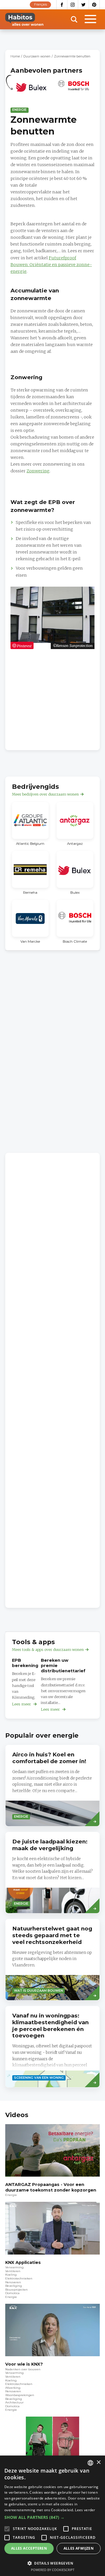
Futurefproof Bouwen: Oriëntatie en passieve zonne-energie (51, 265)
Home (15, 56)
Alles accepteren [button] (29, 2548)
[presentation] (52, 1786)
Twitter (84, 5)
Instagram (73, 5)
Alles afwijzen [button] (79, 2548)
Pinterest (94, 5)
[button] (52, 2517)
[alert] (52, 2516)
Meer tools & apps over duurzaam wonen (48, 1650)
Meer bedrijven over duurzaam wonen (45, 794)
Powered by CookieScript (53, 2570)
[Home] (24, 19)
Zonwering (38, 471)
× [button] (98, 2462)
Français (41, 5)
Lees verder (85, 2510)
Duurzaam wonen (37, 56)
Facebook (62, 5)
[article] (32, 90)
